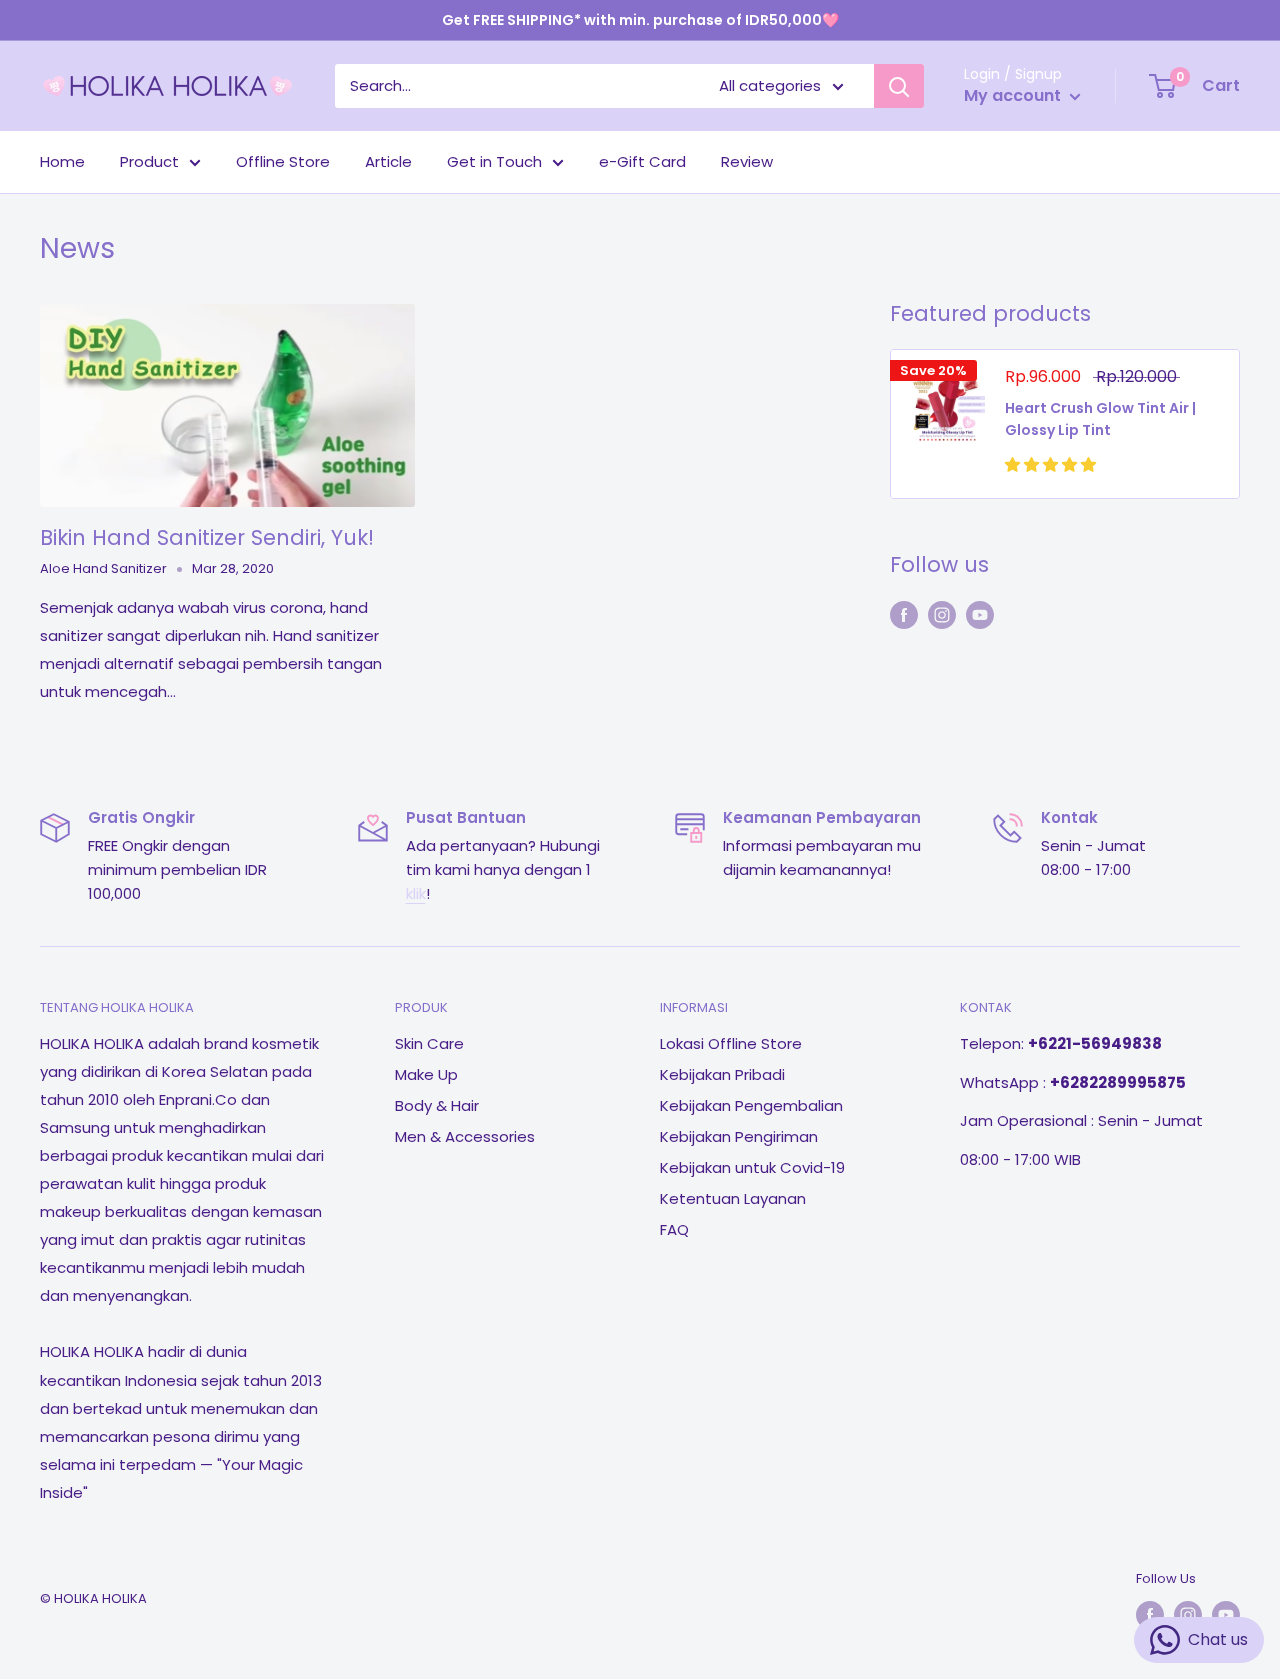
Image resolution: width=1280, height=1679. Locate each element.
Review (747, 161)
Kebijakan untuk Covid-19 (752, 1167)
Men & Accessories (465, 1136)
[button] (1052, 464)
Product (149, 161)
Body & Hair (437, 1105)
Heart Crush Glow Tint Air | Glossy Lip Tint (1100, 419)
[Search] (899, 86)
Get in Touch (494, 161)
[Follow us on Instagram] (942, 614)
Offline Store (283, 161)
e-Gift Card (642, 161)
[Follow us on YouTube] (980, 614)
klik (416, 893)
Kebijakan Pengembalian (751, 1105)
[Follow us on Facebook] (904, 614)
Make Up (426, 1074)
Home (62, 161)
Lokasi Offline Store (731, 1043)
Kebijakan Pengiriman (739, 1136)
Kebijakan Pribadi (722, 1074)
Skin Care (429, 1043)
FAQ (674, 1229)
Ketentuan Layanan (733, 1198)
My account (1014, 95)
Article (388, 161)
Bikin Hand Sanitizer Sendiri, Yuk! (207, 537)
